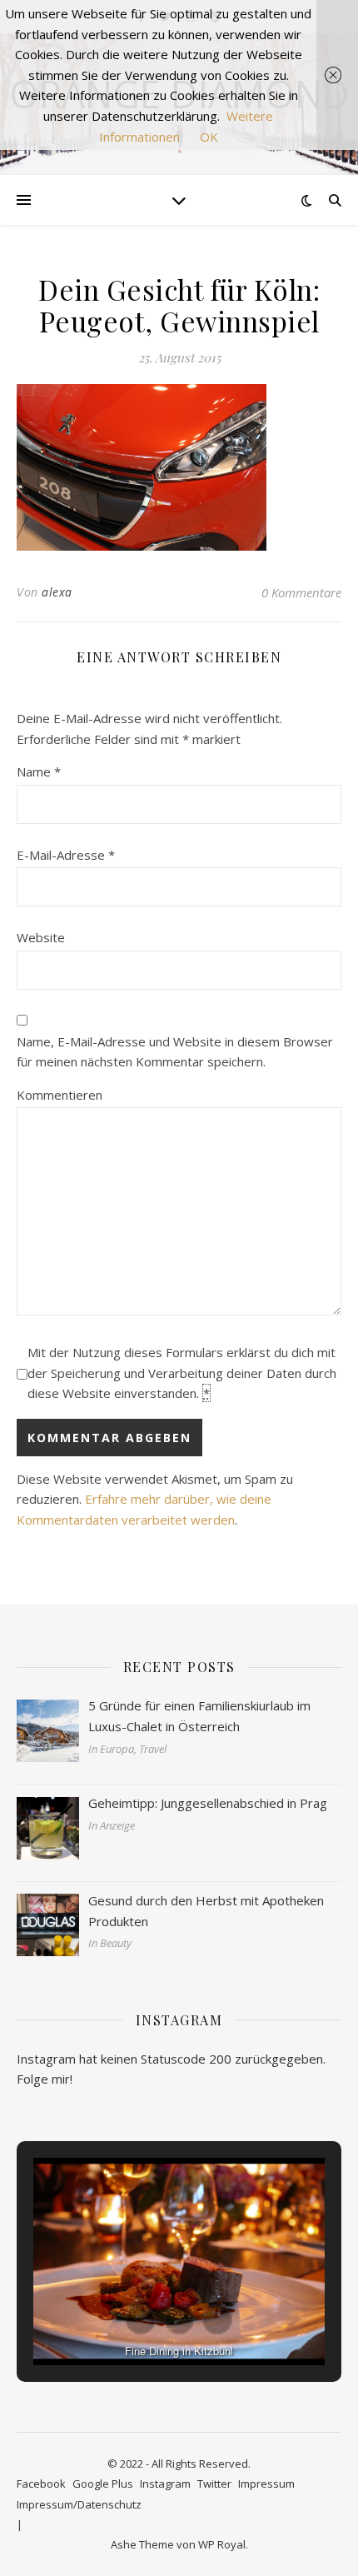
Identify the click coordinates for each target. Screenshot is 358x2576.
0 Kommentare (301, 592)
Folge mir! (45, 2079)
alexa (57, 592)
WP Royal (222, 2544)
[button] (141, 2319)
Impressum (266, 2484)
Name (39, 771)
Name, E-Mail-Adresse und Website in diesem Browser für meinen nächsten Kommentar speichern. (175, 1052)
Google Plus (103, 2484)
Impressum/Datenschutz (79, 2504)
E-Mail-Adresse (66, 855)
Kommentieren (60, 1095)
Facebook (41, 2484)
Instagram (165, 2484)
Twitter (214, 2484)
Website (41, 937)
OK (209, 137)
